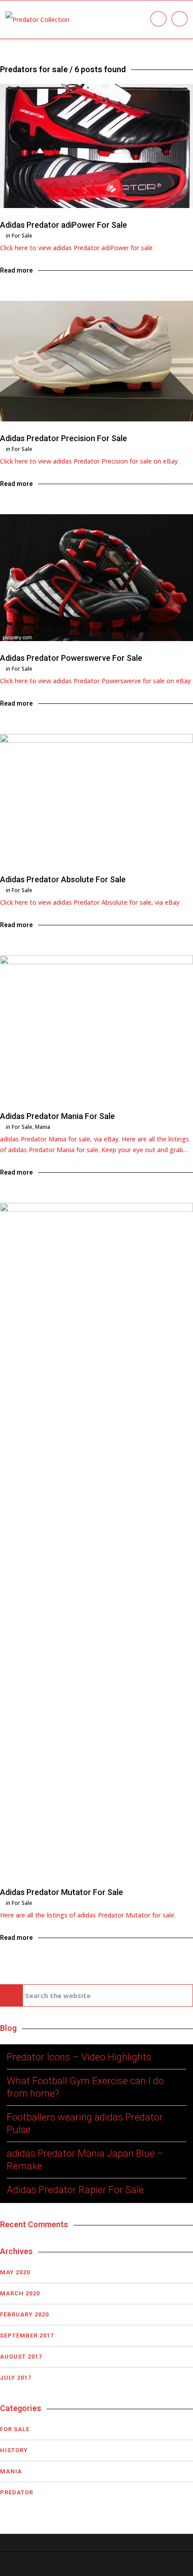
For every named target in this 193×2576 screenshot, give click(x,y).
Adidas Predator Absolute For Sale (63, 879)
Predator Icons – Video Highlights (79, 2057)
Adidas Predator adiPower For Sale (64, 225)
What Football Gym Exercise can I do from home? (85, 2087)
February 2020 (24, 2314)
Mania (43, 1127)
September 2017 (27, 2335)
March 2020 (20, 2293)
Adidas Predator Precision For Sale (64, 438)
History (14, 2450)
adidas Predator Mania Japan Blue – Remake (85, 2160)
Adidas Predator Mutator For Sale (61, 1892)
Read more (16, 270)
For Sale (22, 236)
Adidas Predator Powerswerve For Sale (71, 658)
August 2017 (21, 2357)
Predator (17, 2492)
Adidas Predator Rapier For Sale (75, 2190)
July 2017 (16, 2378)
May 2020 (15, 2272)
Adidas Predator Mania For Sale (57, 1116)
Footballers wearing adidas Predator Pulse (85, 2123)
